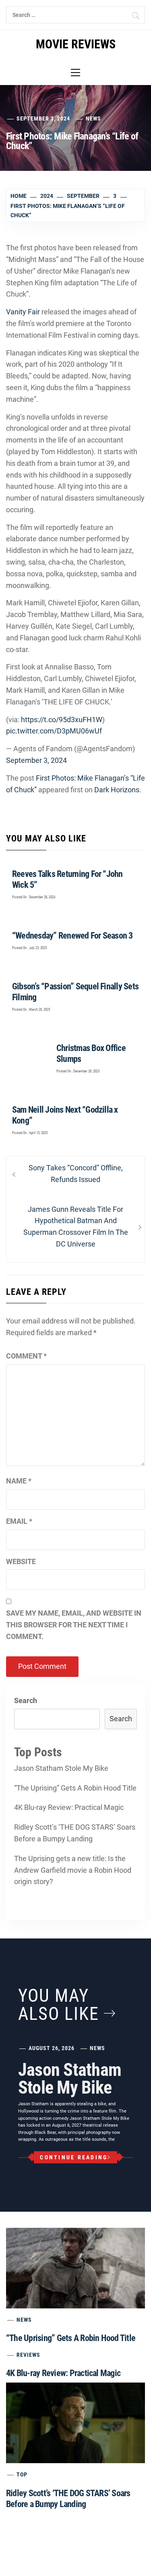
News (93, 118)
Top (22, 2474)
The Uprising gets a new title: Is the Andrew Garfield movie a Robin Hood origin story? (73, 1870)
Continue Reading (74, 2157)
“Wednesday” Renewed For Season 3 (72, 936)
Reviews (28, 2355)
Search (26, 1700)
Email (19, 1521)
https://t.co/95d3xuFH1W (62, 720)
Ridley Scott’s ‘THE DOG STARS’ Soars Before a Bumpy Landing (75, 1833)
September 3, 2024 (36, 760)
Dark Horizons (117, 790)
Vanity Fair (23, 312)
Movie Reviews (76, 44)
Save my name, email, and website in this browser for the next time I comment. (74, 1625)
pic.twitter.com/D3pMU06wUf (54, 731)
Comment (26, 1356)
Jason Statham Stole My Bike (61, 1768)
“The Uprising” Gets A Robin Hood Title (75, 1788)
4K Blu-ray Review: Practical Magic (69, 1807)
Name (19, 1481)
